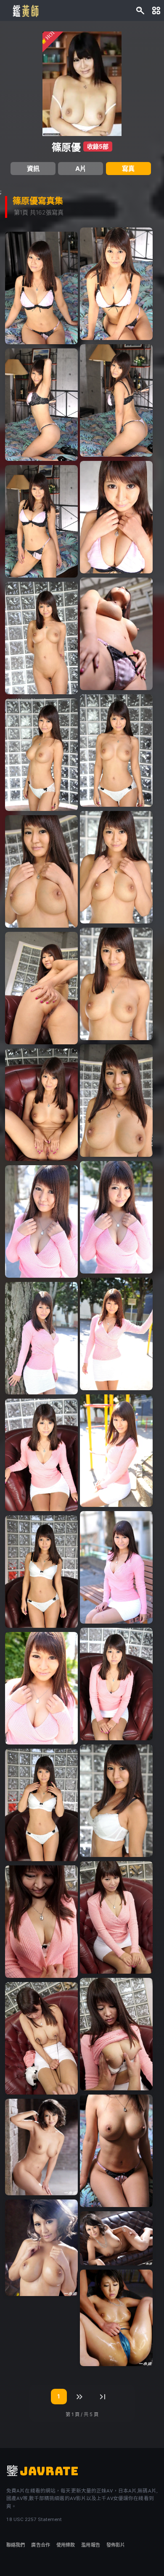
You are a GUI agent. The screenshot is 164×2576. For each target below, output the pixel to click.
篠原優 (66, 147)
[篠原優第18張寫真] (116, 1101)
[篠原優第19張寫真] (41, 1105)
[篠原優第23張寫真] (41, 1338)
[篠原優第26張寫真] (116, 1567)
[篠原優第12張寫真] (116, 751)
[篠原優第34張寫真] (116, 2034)
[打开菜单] (156, 10)
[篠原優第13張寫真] (41, 755)
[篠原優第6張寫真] (116, 400)
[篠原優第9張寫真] (41, 521)
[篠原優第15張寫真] (41, 871)
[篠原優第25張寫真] (41, 1455)
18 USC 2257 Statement (34, 2519)
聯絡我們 (16, 2545)
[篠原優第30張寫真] (116, 1801)
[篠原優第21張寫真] (41, 1221)
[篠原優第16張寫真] (116, 984)
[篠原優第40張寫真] (116, 2318)
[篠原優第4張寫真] (116, 284)
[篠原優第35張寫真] (41, 2038)
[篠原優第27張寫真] (41, 1572)
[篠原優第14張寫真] (116, 867)
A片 (81, 169)
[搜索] (140, 10)
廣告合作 (40, 2545)
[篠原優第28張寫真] (116, 1684)
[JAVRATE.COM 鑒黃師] (25, 10)
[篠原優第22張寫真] (116, 1334)
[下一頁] (80, 2397)
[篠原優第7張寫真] (41, 405)
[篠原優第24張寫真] (116, 1451)
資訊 (33, 169)
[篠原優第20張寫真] (116, 1217)
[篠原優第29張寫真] (41, 1688)
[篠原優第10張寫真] (116, 634)
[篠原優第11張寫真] (41, 638)
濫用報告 (90, 2545)
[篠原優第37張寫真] (41, 2147)
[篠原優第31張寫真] (41, 1805)
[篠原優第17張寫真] (41, 988)
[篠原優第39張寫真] (116, 2238)
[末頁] (103, 2397)
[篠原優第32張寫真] (116, 1917)
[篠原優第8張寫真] (116, 517)
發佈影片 (116, 2545)
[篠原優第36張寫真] (116, 2151)
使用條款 (66, 2545)
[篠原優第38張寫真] (41, 2248)
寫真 (128, 169)
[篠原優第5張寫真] (41, 288)
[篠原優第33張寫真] (41, 1922)
